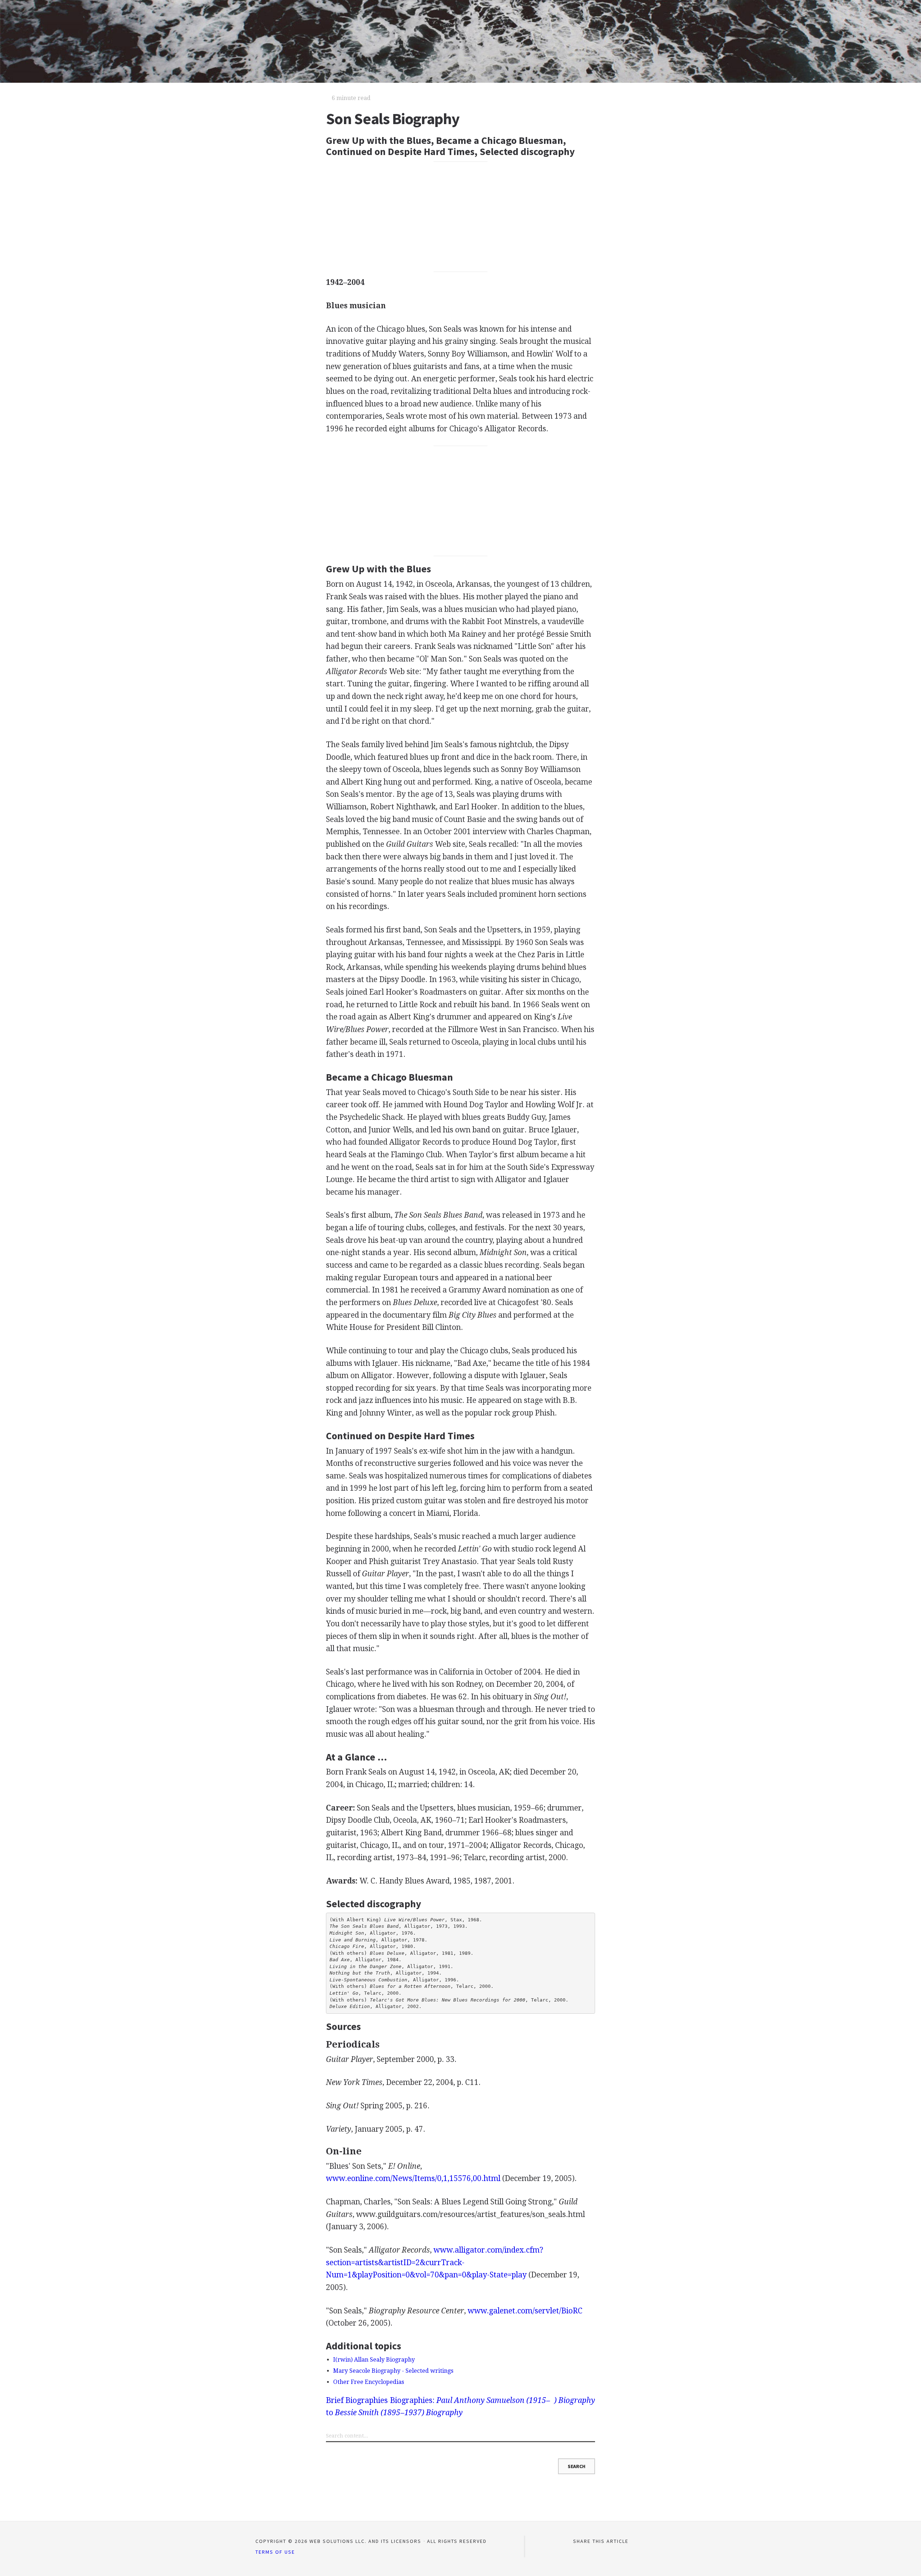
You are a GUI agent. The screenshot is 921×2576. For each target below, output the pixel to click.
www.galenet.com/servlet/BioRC (525, 2311)
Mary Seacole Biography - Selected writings (393, 2371)
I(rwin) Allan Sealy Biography (374, 2360)
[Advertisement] (461, 217)
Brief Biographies (357, 2400)
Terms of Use (275, 2552)
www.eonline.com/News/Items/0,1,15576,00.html (413, 2178)
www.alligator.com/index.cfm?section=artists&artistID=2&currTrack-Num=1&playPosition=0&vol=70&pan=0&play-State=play (435, 2262)
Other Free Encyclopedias (369, 2382)
